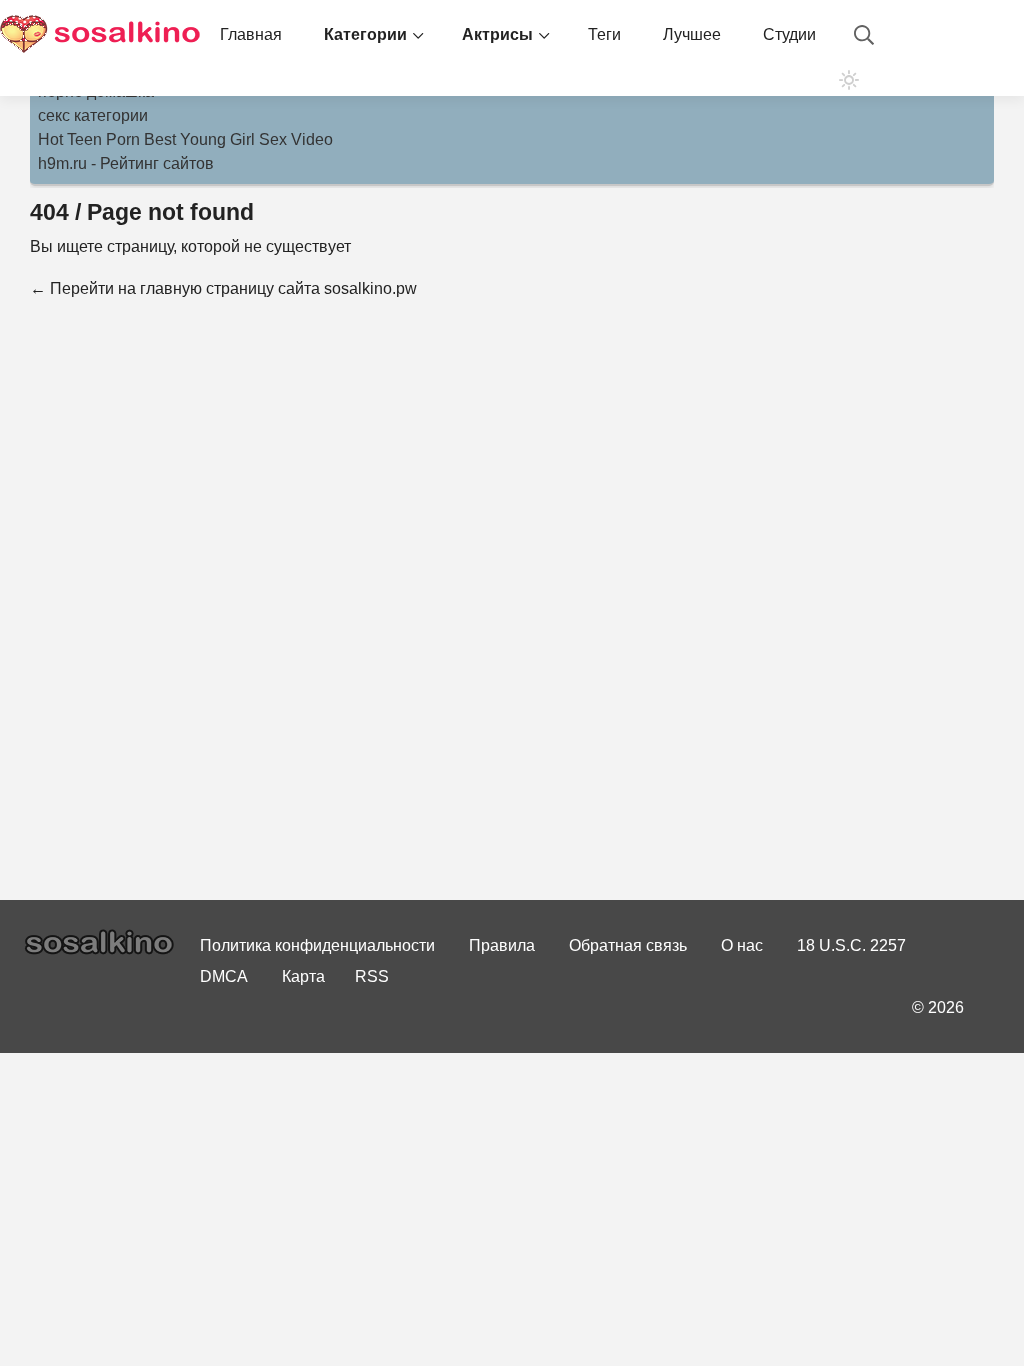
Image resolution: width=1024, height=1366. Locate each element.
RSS (372, 976)
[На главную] (100, 35)
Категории (365, 34)
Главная (251, 34)
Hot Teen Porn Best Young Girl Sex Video (185, 139)
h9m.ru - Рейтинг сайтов (126, 163)
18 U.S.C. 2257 (851, 945)
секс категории (93, 115)
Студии (789, 34)
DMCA (224, 976)
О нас (742, 945)
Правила (502, 945)
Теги (604, 34)
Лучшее (692, 34)
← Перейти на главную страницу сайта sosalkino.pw (223, 288)
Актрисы (497, 34)
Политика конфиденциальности (317, 945)
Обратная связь (628, 945)
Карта (303, 976)
